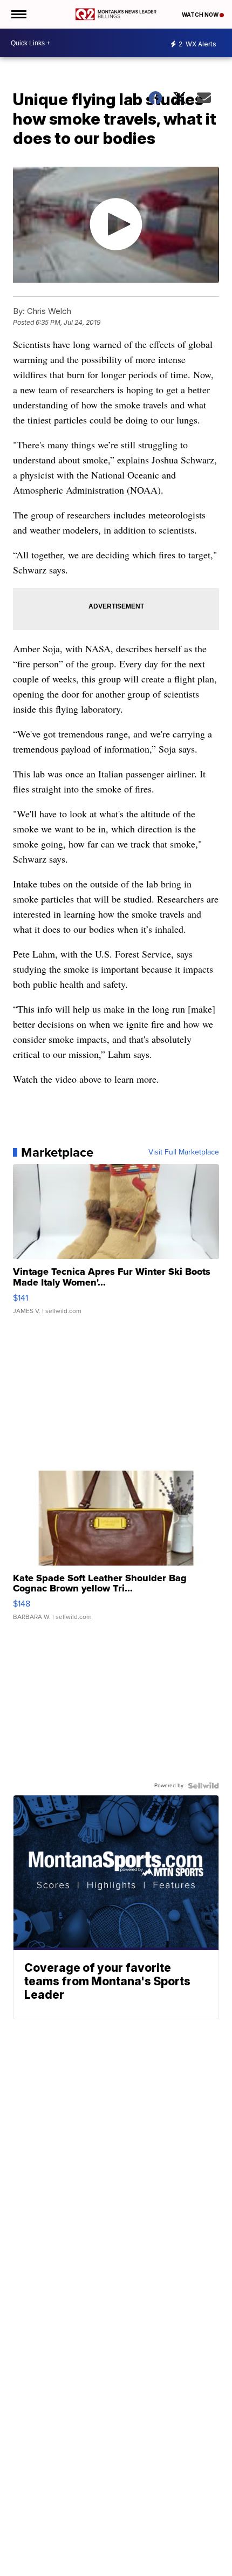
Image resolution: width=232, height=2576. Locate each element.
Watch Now (201, 15)
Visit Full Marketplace (184, 1152)
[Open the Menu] (18, 14)
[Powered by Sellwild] (203, 1786)
